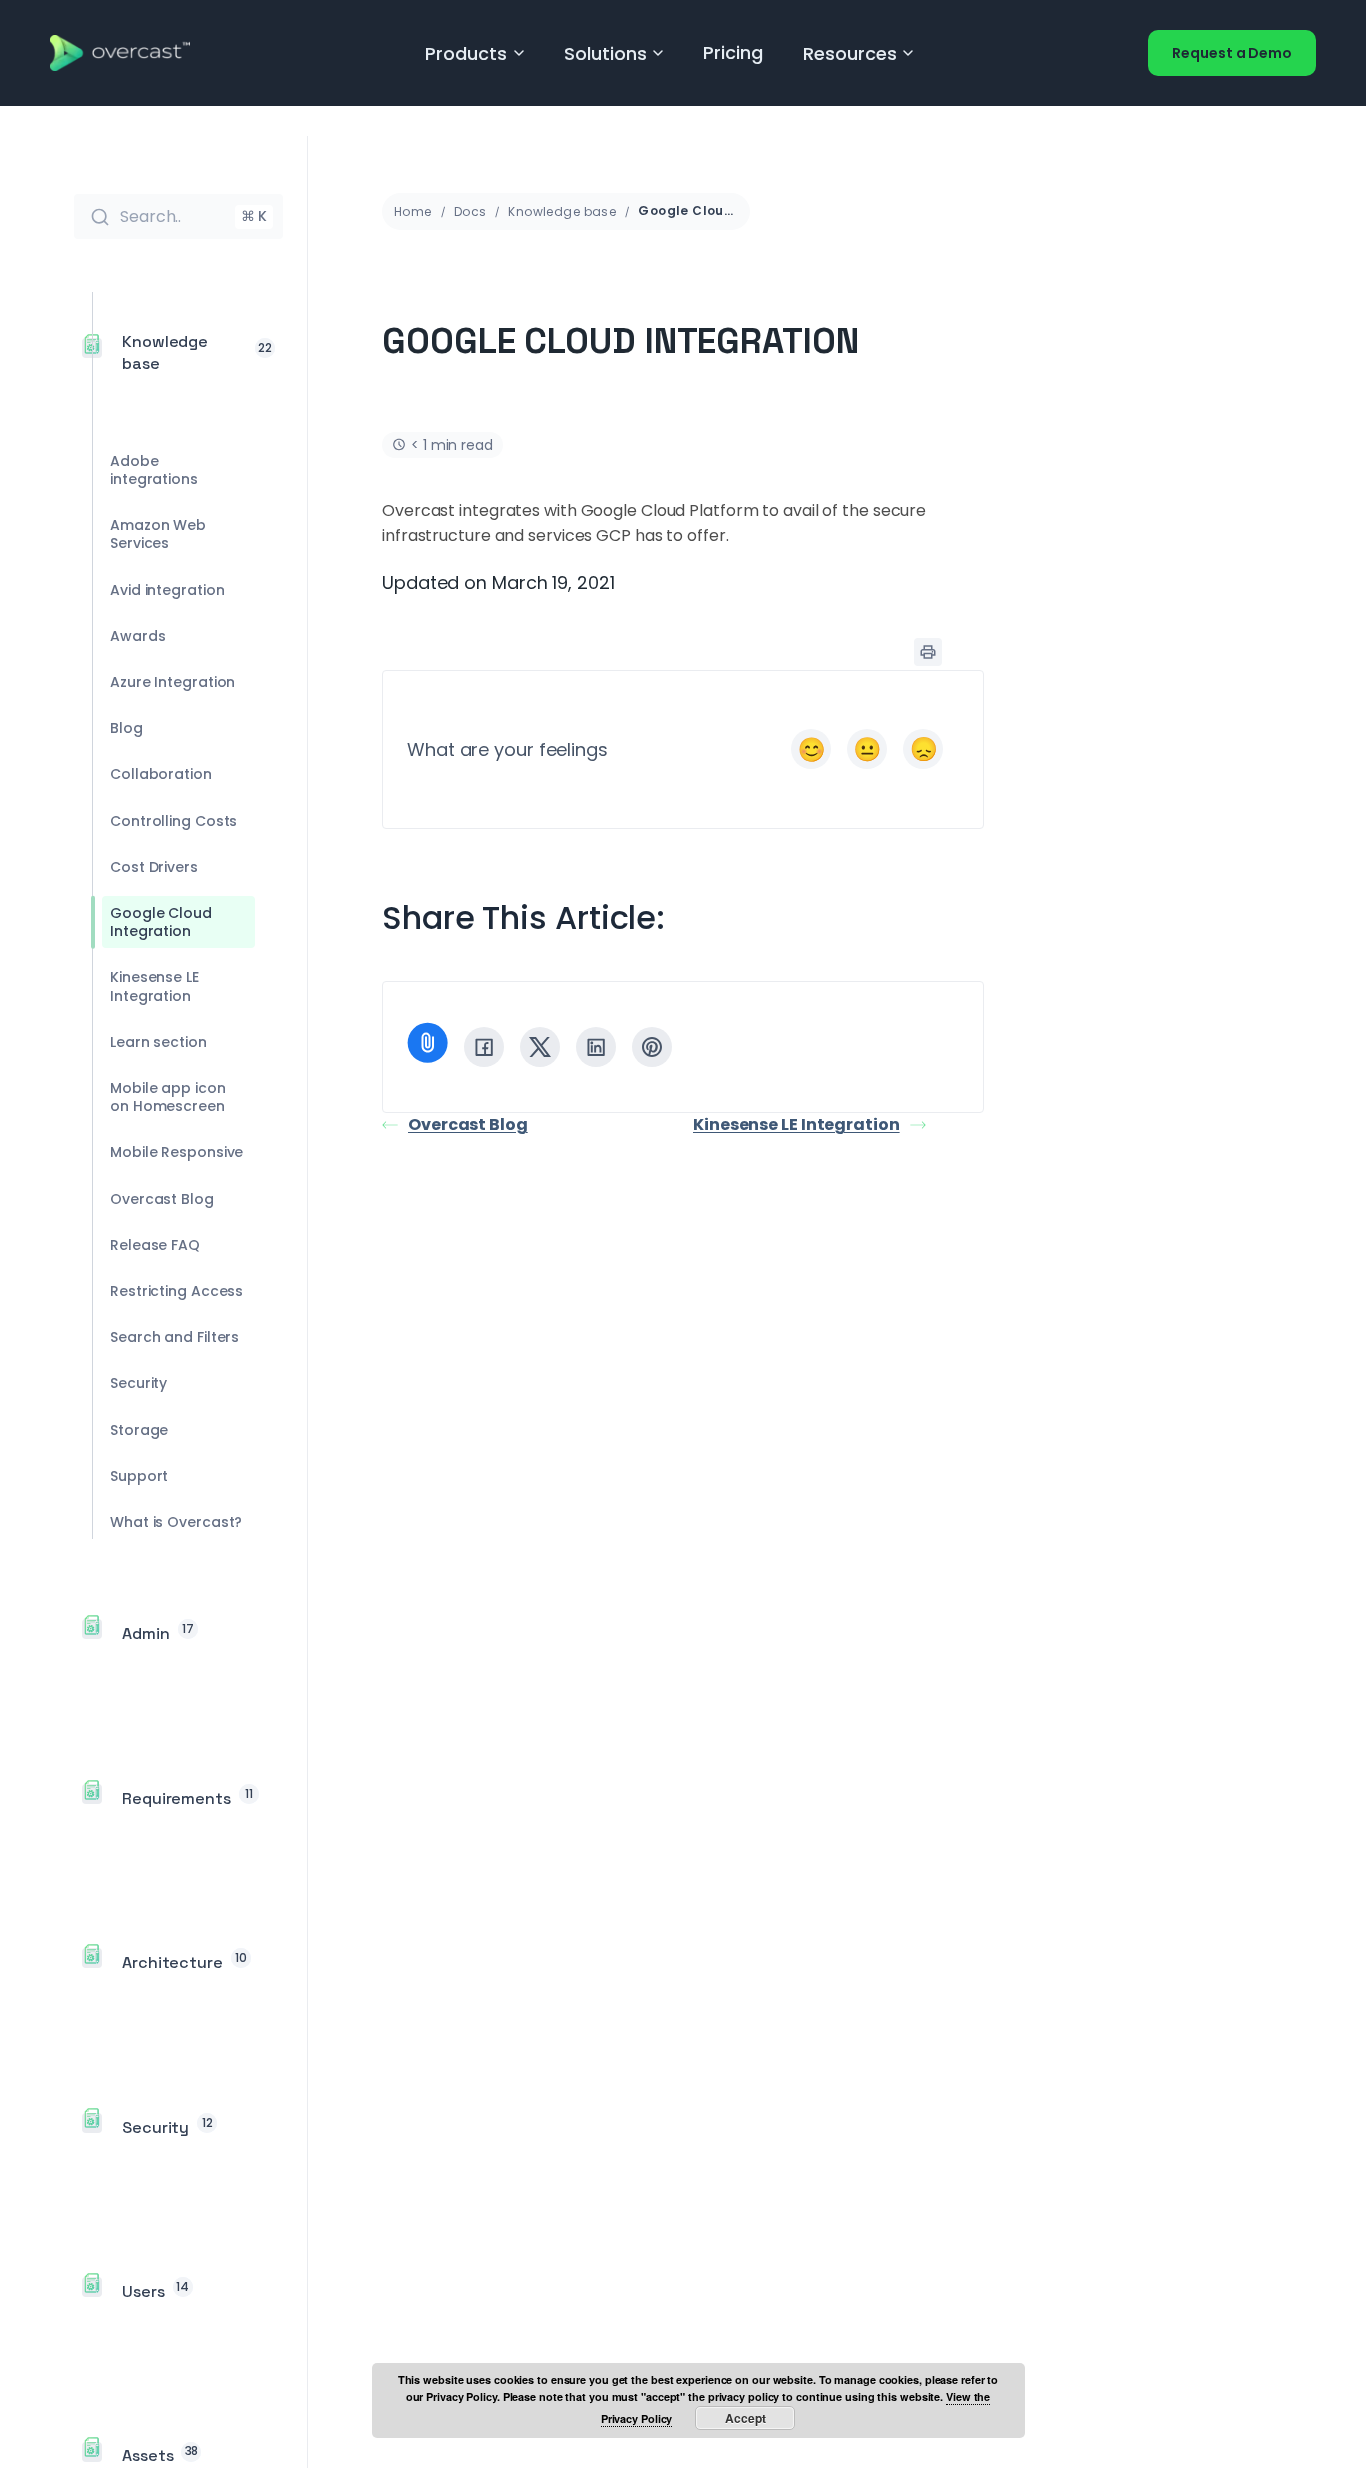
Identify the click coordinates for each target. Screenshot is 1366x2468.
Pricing (732, 52)
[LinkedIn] (596, 1047)
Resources (850, 53)
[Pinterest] (652, 1047)
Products (466, 53)
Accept (745, 2418)
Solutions (605, 53)
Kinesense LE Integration (796, 1124)
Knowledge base (562, 211)
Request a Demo (1232, 53)
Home (413, 211)
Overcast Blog (468, 1124)
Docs (470, 211)
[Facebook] (484, 1047)
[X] (540, 1047)
